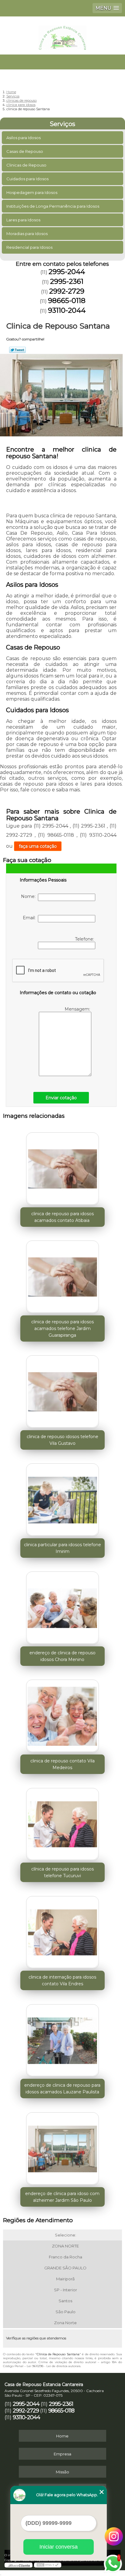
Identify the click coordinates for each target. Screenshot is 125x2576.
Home (62, 2436)
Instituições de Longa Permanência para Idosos (53, 206)
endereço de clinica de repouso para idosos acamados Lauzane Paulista (62, 2089)
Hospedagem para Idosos (32, 192)
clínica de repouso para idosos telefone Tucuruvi (62, 1872)
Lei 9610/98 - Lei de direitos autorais (54, 2366)
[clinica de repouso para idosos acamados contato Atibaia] (62, 1167)
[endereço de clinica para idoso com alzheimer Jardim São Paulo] (62, 2147)
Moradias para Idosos (27, 234)
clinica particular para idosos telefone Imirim (62, 1548)
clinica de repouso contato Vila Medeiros (62, 1764)
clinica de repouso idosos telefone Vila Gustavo (62, 1440)
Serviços (62, 124)
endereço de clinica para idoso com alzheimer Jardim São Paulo (62, 2197)
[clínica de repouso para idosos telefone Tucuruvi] (62, 1822)
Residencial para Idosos (29, 247)
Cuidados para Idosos (27, 179)
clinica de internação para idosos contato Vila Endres (62, 1980)
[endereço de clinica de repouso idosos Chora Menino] (62, 1606)
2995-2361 (67, 281)
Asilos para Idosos (24, 138)
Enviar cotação (61, 1098)
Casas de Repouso (25, 151)
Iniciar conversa (59, 2547)
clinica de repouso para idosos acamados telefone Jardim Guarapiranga (62, 1328)
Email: (30, 918)
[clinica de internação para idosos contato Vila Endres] (62, 1930)
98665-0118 (67, 301)
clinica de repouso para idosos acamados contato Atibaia (62, 1217)
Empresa (62, 2454)
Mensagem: (78, 1009)
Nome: (29, 896)
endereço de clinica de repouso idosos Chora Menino (62, 1656)
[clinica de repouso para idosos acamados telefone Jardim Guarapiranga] (62, 1275)
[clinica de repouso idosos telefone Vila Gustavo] (62, 1390)
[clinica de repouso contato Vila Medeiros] (62, 1714)
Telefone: (85, 939)
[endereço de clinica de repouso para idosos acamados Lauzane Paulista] (62, 2038)
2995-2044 (67, 272)
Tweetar (17, 350)
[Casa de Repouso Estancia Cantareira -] (62, 35)
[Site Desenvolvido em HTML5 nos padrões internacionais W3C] (48, 2565)
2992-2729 (67, 291)
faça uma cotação (38, 846)
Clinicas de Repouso (26, 165)
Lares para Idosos (23, 220)
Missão (62, 2472)
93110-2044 (67, 310)
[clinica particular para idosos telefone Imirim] (62, 1498)
